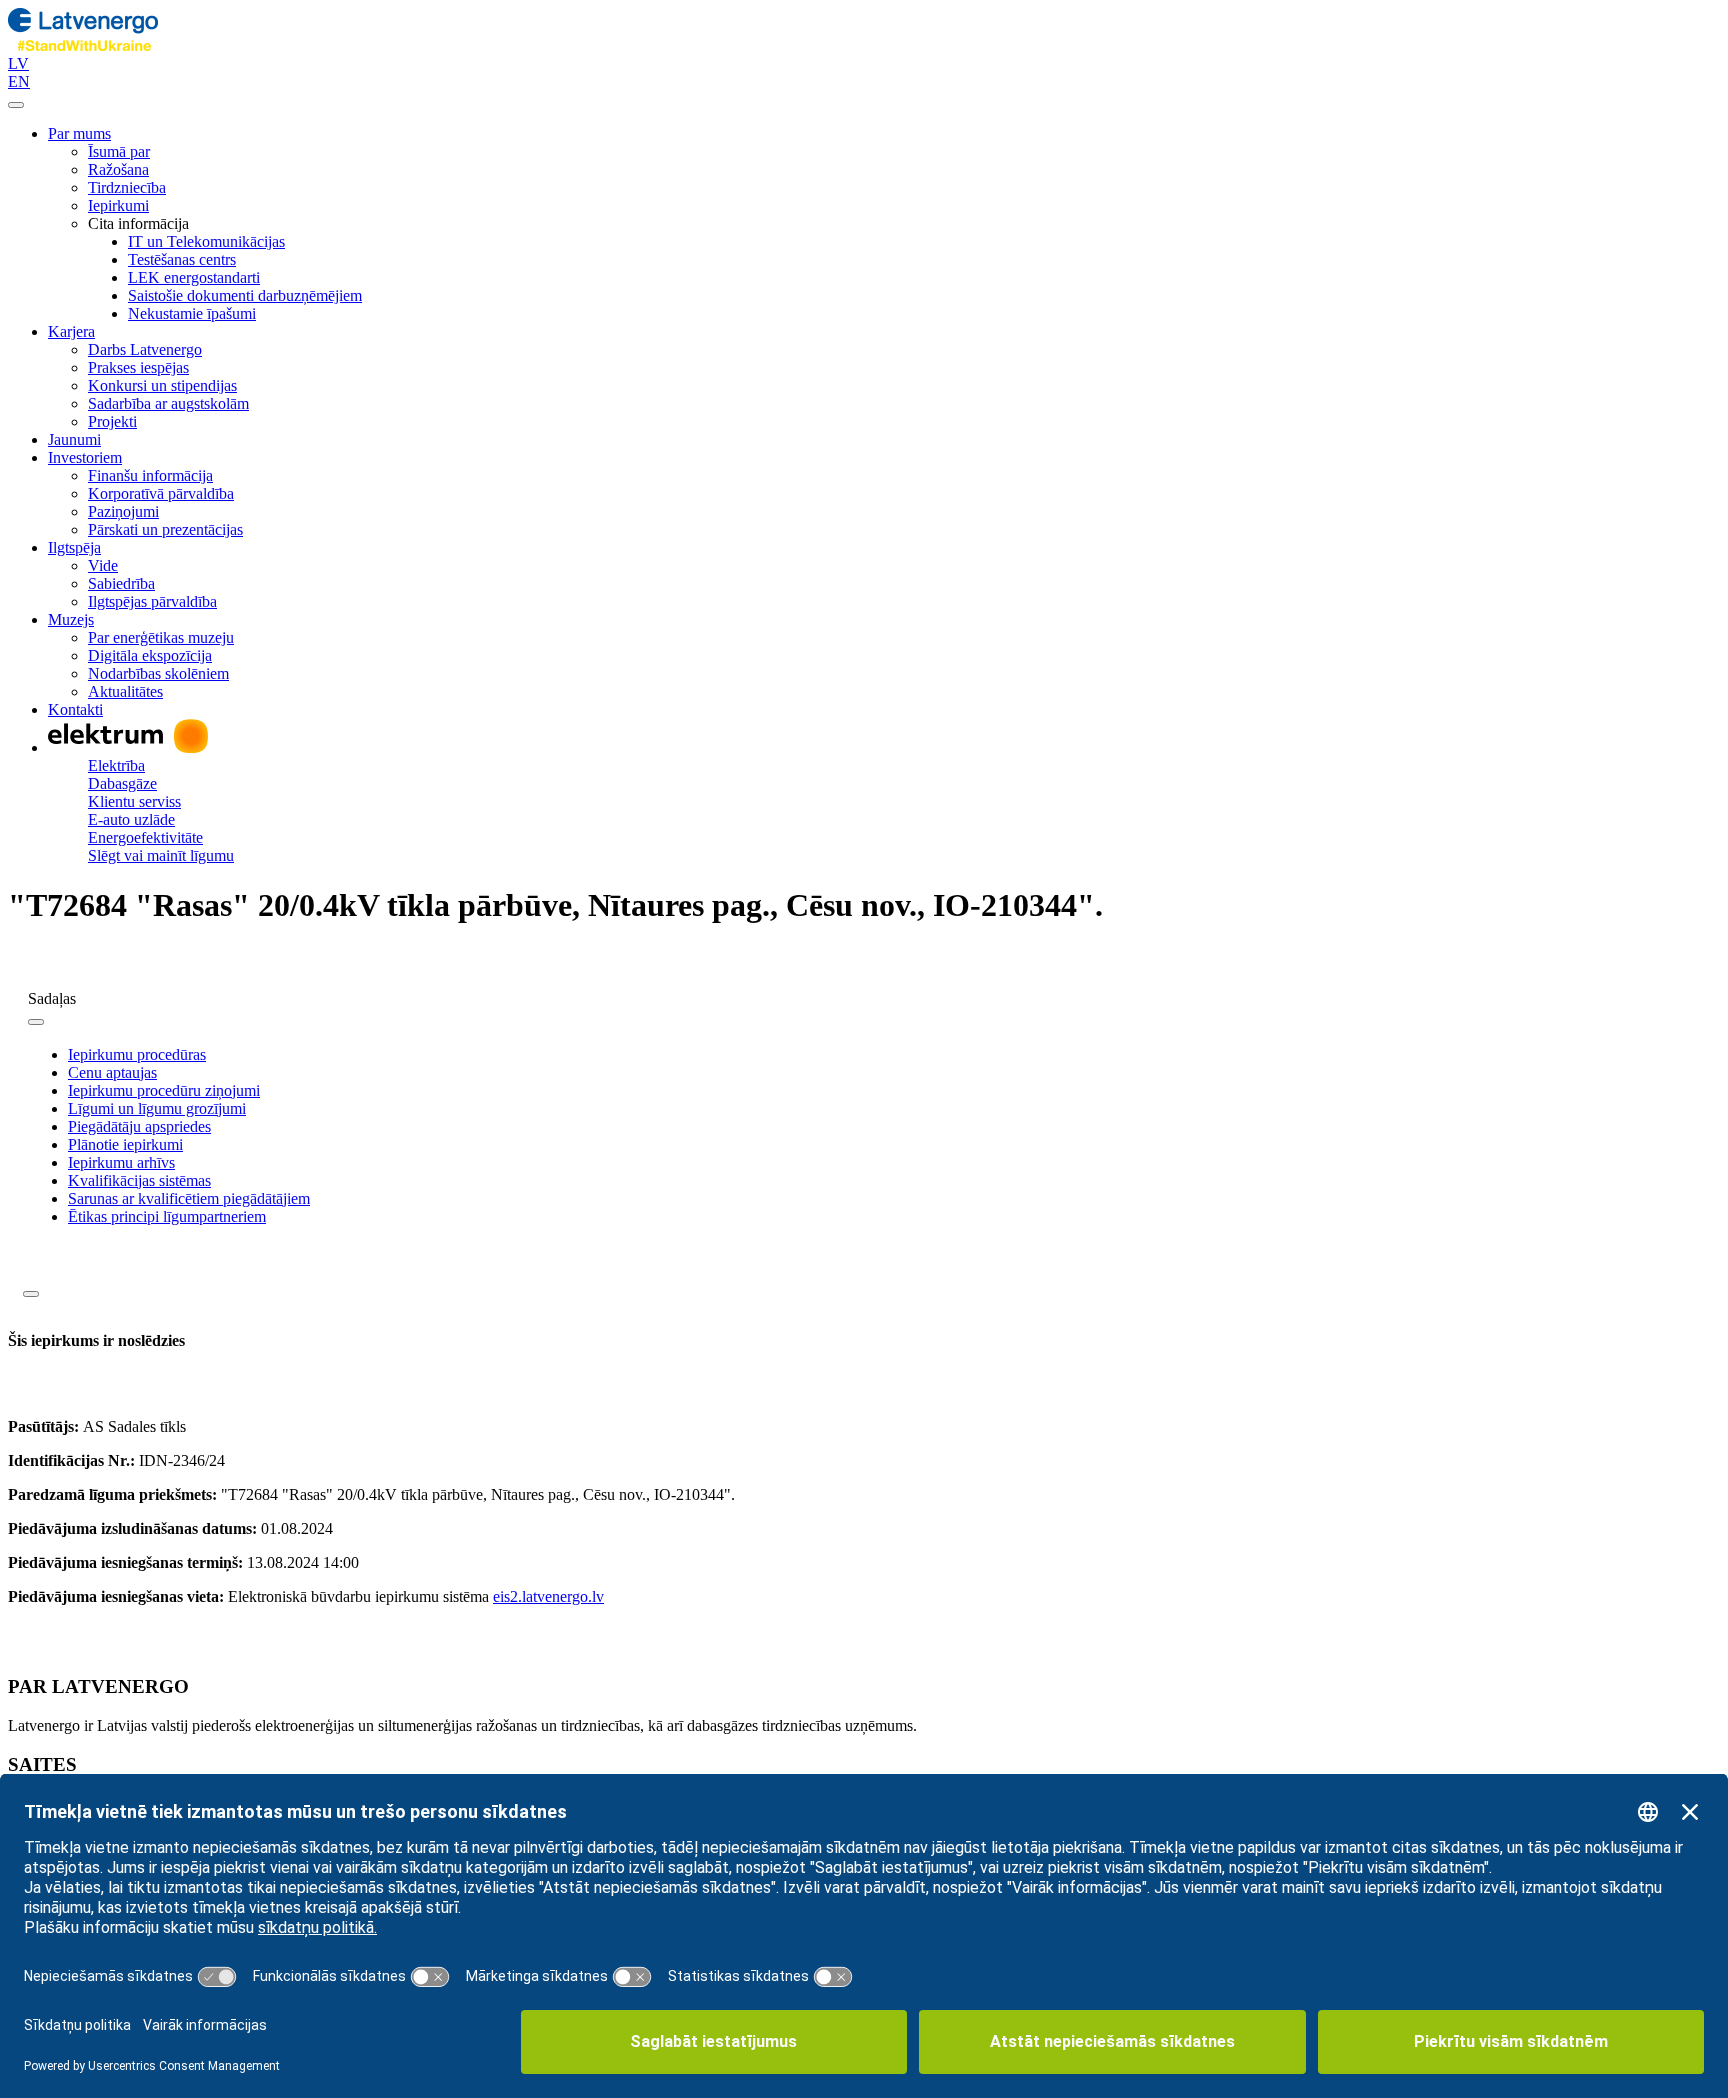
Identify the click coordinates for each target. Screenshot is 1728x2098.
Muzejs (71, 619)
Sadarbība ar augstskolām (168, 403)
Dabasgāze (122, 783)
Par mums (79, 133)
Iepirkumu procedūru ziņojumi (164, 1090)
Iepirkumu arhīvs (121, 1162)
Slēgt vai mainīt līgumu (161, 855)
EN (19, 81)
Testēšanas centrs (182, 259)
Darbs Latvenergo (145, 349)
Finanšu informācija (150, 475)
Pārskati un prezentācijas (165, 529)
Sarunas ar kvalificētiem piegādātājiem (189, 1198)
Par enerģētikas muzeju (161, 637)
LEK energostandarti (194, 277)
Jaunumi (74, 439)
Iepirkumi (118, 205)
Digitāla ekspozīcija (150, 655)
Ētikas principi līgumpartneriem (167, 1216)
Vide (103, 565)
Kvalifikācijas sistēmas (139, 1180)
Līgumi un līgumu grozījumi (157, 1108)
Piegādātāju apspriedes (139, 1126)
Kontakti (75, 709)
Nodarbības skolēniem (158, 673)
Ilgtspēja (74, 547)
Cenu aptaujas (112, 1072)
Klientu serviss (134, 801)
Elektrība (116, 765)
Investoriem (85, 457)
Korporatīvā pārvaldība (161, 493)
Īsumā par (119, 151)
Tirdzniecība (127, 187)
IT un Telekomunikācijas (206, 241)
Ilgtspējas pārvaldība (152, 601)
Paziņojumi (123, 511)
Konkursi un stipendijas (162, 385)
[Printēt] (31, 1294)
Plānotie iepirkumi (125, 1144)
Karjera (71, 331)
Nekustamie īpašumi (192, 313)
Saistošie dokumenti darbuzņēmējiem (245, 295)
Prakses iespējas (138, 367)
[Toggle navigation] (16, 105)
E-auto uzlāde (131, 819)
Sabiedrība (121, 583)
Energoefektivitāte (145, 837)
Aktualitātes (125, 691)
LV (18, 63)
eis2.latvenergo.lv (548, 1596)
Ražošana (118, 169)
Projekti (112, 421)
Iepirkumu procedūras (137, 1054)
